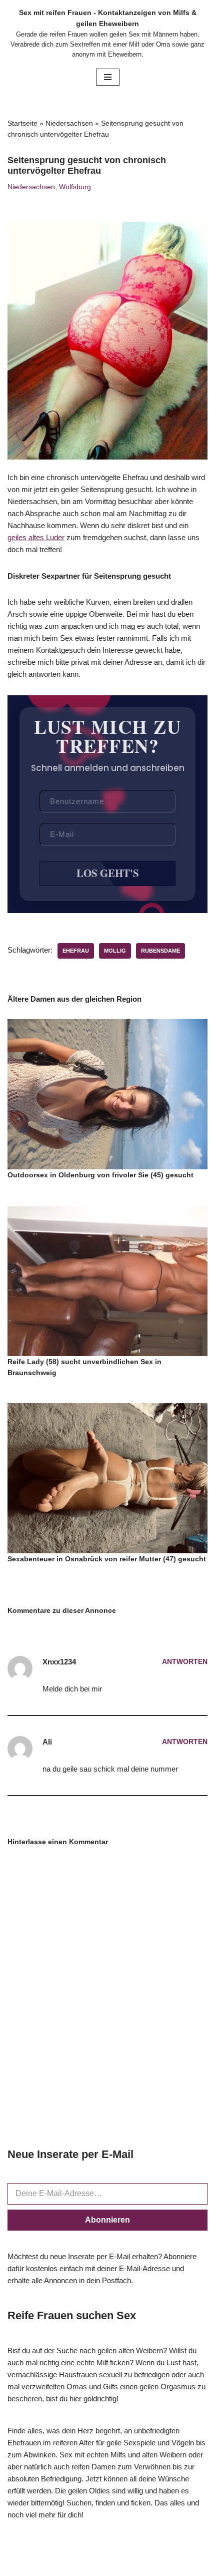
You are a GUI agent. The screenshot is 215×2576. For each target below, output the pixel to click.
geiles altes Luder (36, 537)
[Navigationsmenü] (108, 77)
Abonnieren (107, 2220)
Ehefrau (76, 951)
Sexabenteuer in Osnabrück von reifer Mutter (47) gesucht (107, 1559)
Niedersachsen (69, 123)
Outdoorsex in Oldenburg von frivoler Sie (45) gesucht (100, 1175)
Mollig (115, 951)
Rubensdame (160, 951)
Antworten (185, 1662)
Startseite (22, 123)
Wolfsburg (75, 187)
